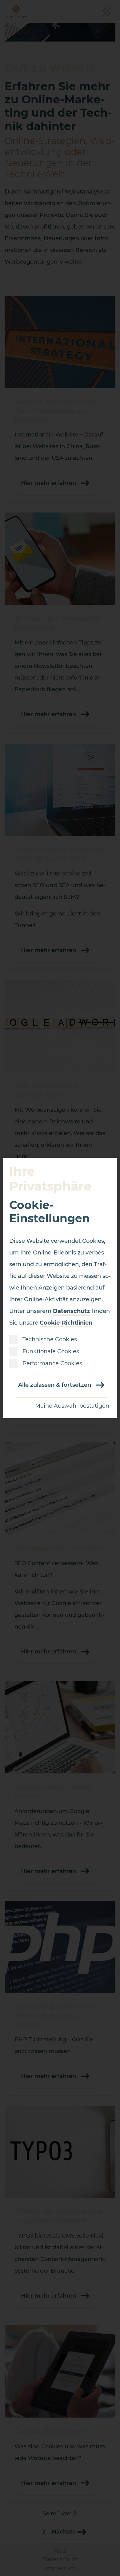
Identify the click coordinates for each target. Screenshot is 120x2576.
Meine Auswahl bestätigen (72, 1406)
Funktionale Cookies (51, 1351)
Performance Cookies (52, 1363)
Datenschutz (71, 1311)
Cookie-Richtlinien (66, 1323)
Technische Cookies (50, 1339)
